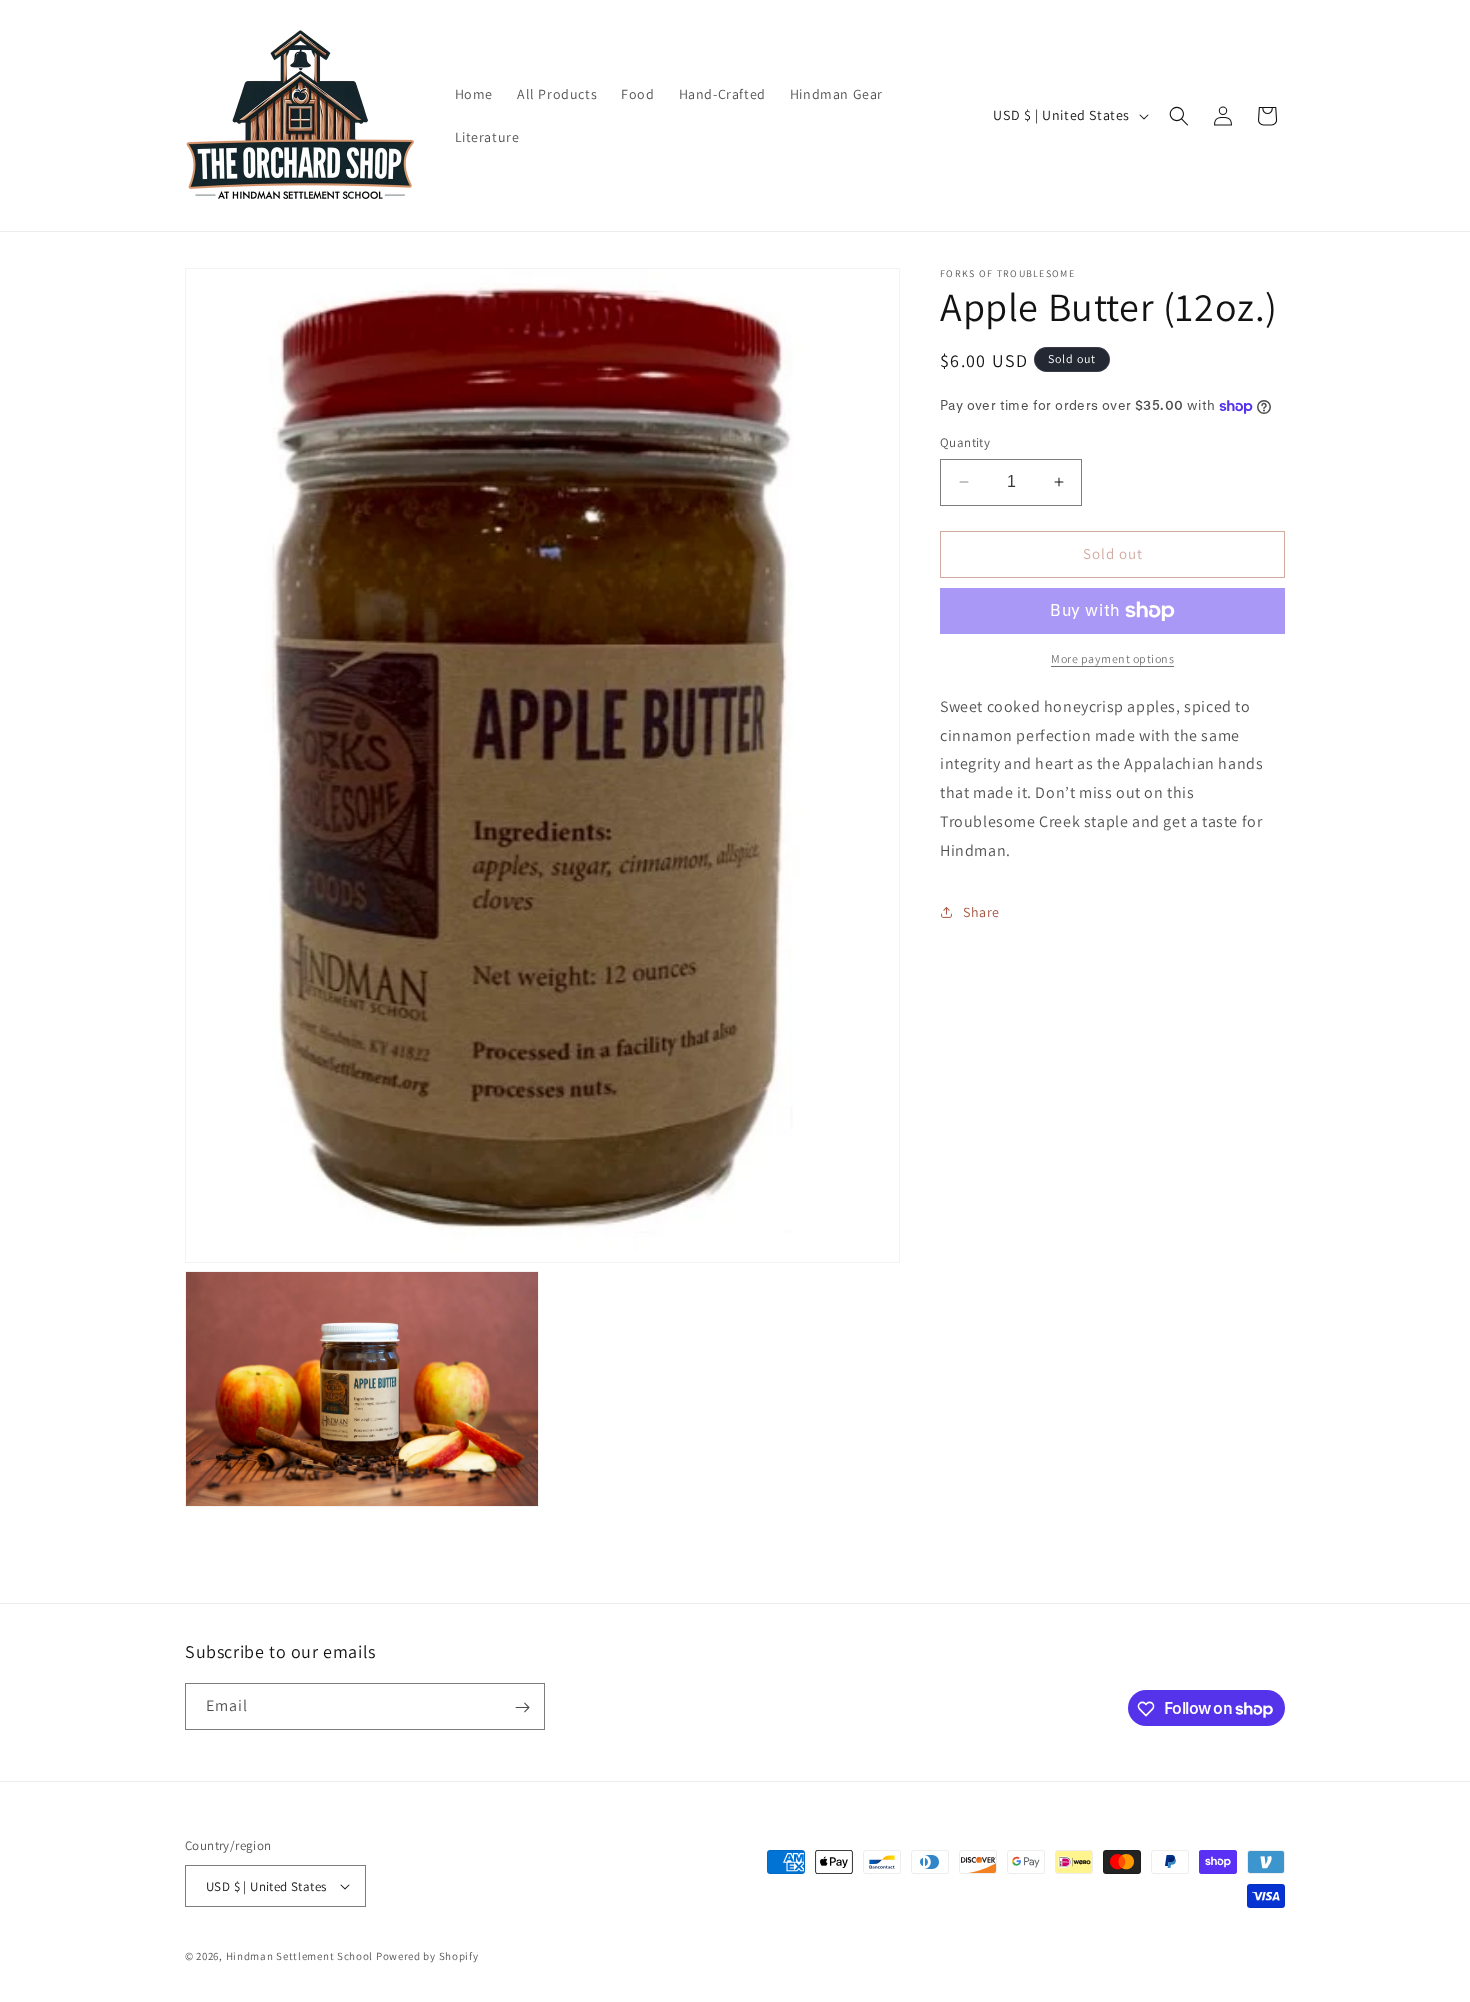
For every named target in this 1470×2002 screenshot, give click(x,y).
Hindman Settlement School (300, 1956)
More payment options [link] (1112, 658)
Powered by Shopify (427, 1956)
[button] (1179, 116)
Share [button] (981, 912)
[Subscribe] (522, 1707)
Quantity (965, 442)
